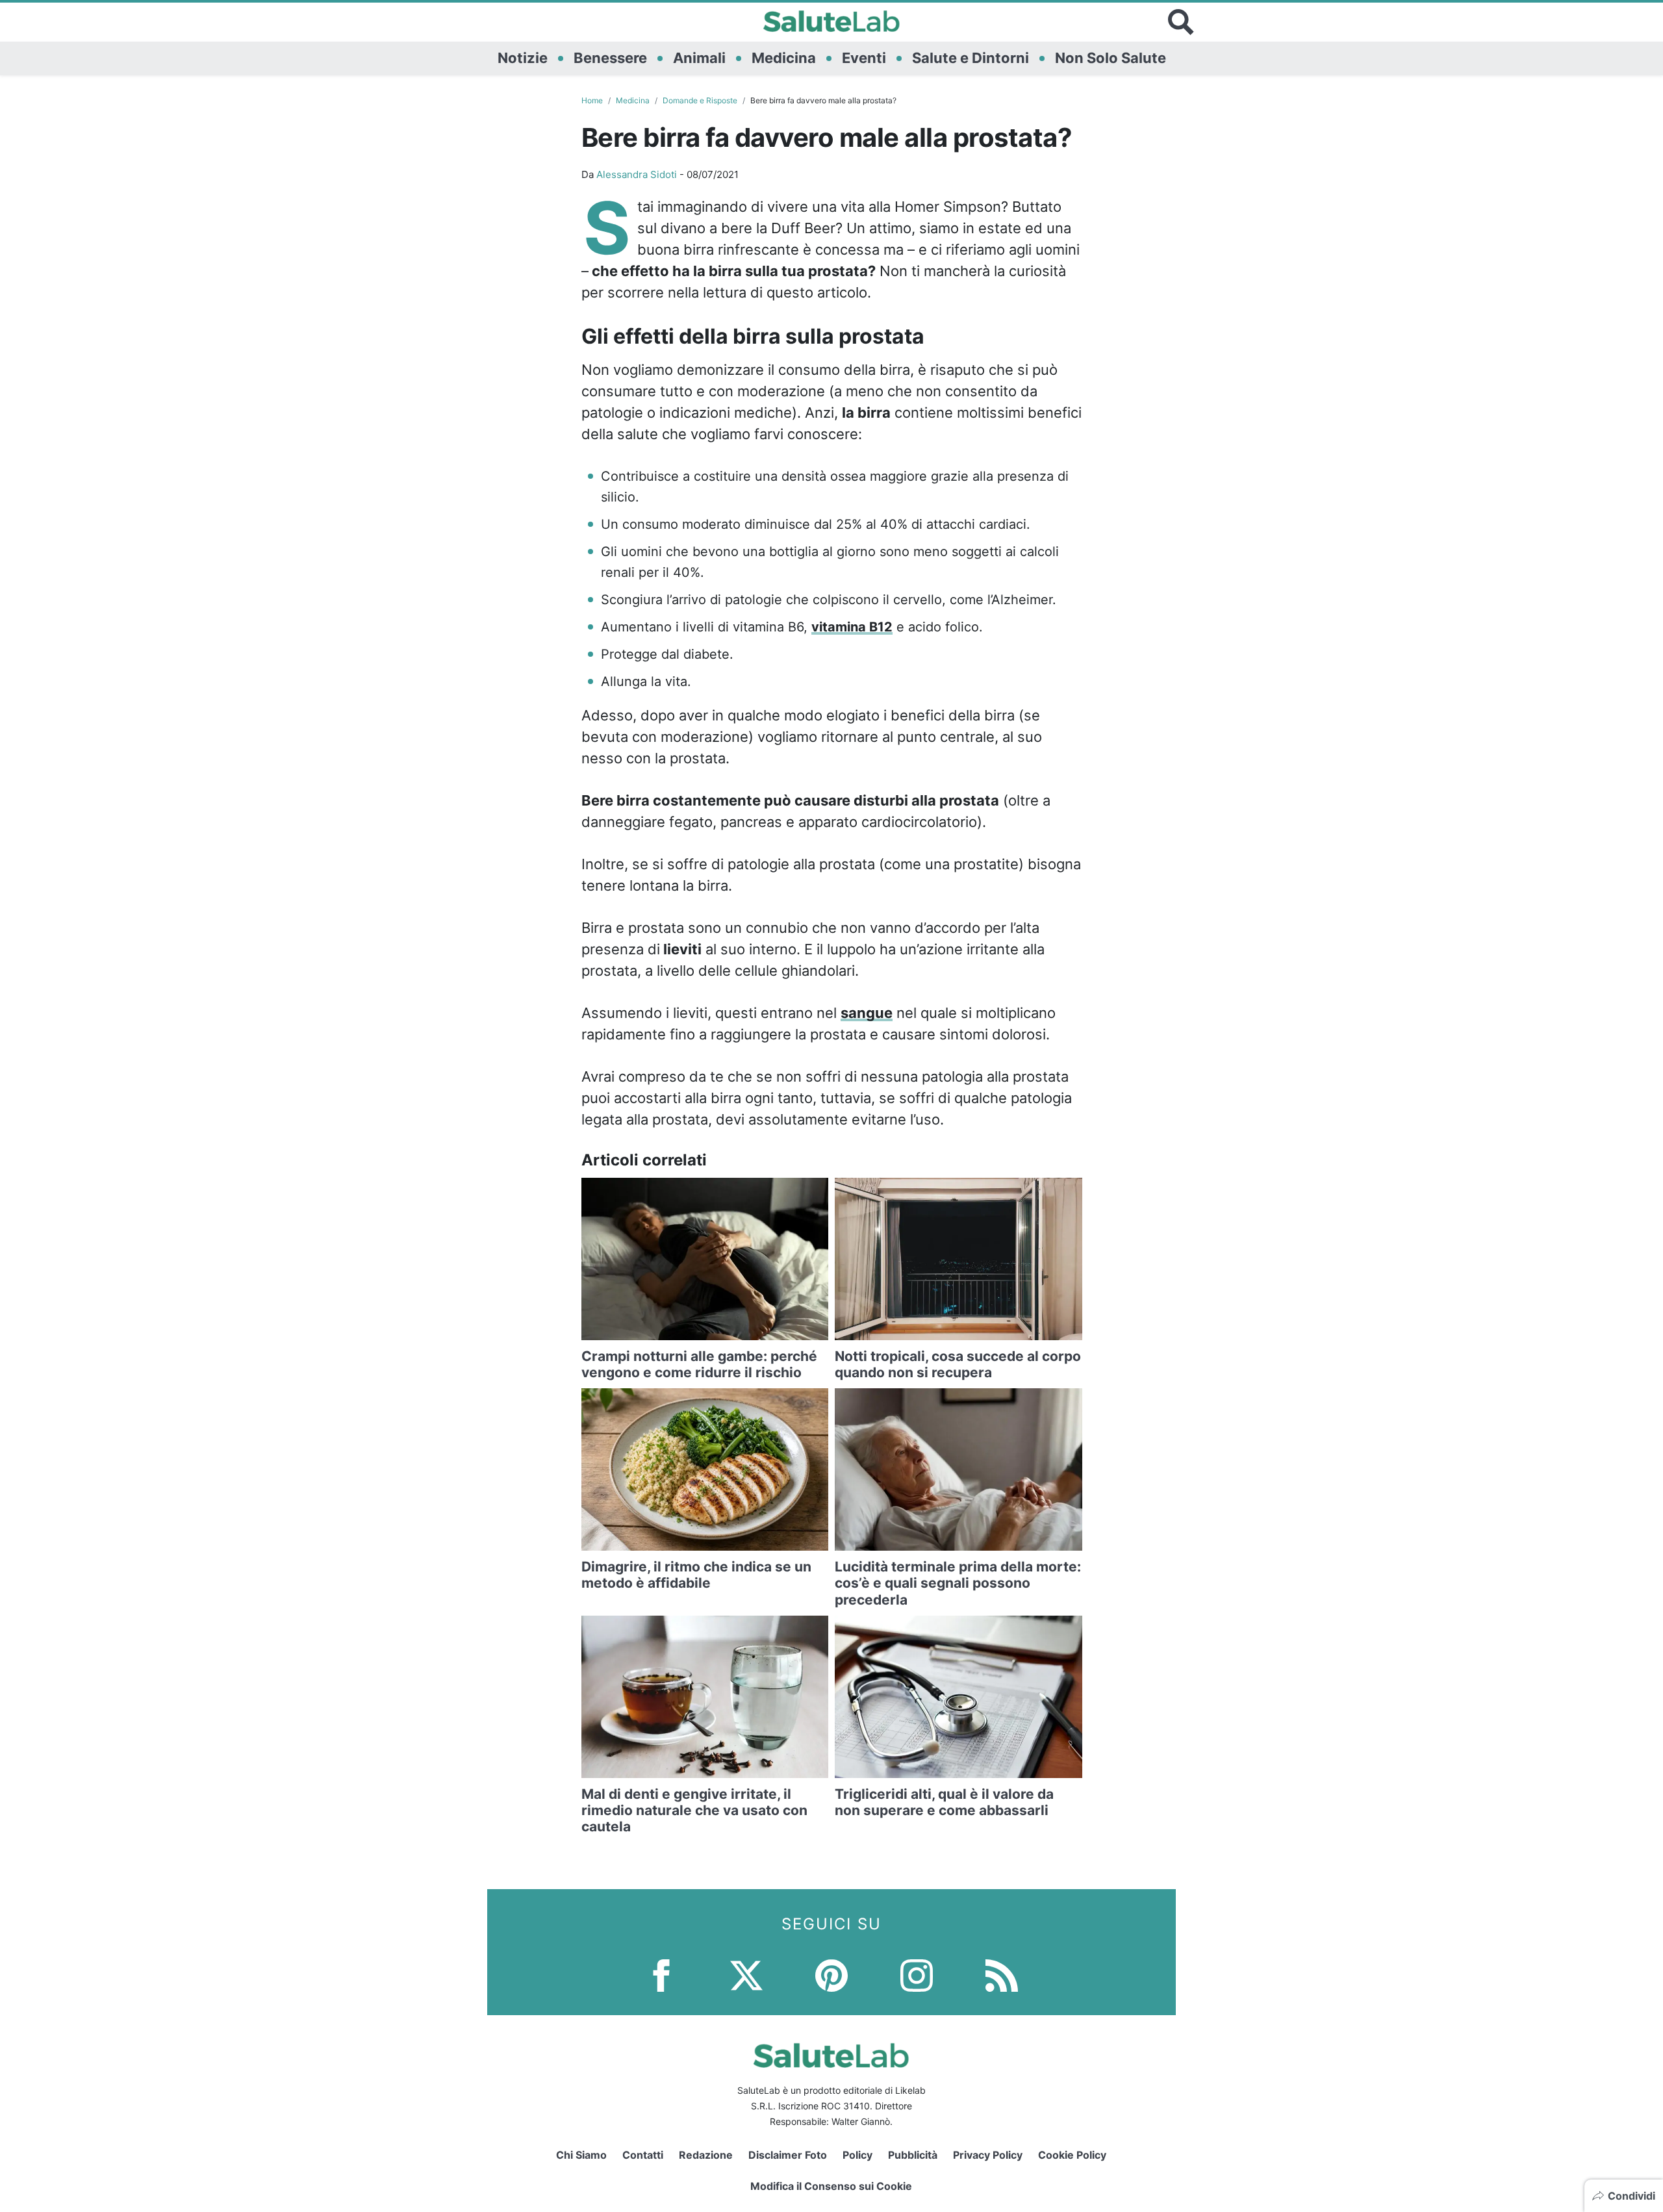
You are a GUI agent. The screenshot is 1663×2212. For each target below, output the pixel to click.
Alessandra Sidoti (637, 174)
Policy (857, 2155)
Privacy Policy (988, 2155)
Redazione (706, 2155)
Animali (699, 58)
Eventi (864, 58)
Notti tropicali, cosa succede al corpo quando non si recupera (958, 1364)
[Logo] (832, 22)
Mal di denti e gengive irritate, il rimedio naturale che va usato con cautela (694, 1810)
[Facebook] (661, 1975)
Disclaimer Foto (788, 2155)
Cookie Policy (1072, 2155)
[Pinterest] (831, 1975)
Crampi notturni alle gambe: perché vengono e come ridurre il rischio (699, 1364)
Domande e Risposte (700, 100)
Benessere (610, 58)
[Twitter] (746, 1975)
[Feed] (1002, 1975)
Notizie (523, 58)
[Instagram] (917, 1975)
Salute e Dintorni (971, 58)
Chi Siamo (581, 2155)
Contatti (643, 2155)
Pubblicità (913, 2155)
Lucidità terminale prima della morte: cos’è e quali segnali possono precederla (958, 1583)
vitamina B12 (852, 627)
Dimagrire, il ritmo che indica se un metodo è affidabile (696, 1575)
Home (592, 100)
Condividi (1631, 2196)
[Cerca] (1181, 22)
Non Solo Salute (1111, 58)
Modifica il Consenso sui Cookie (831, 2186)
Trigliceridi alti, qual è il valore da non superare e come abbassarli (944, 1802)
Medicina (784, 58)
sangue (867, 1013)
